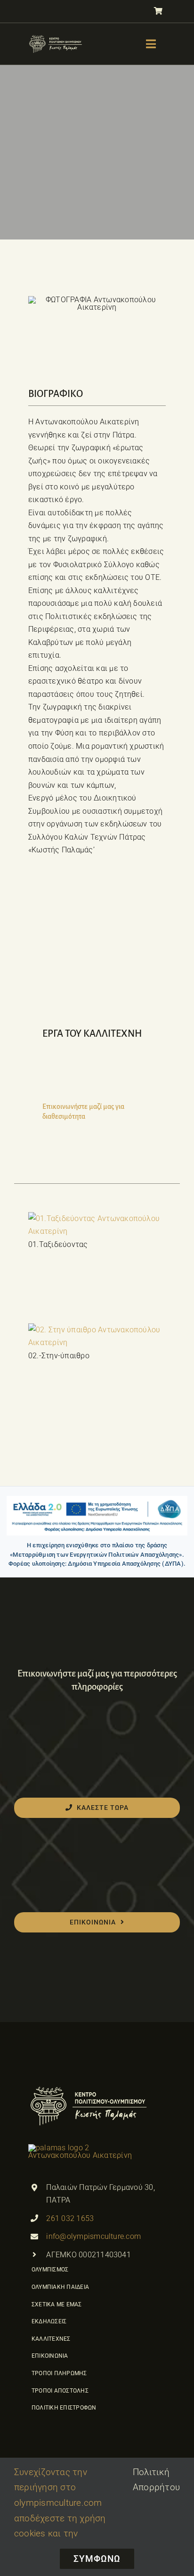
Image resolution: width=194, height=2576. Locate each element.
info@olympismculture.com (93, 2236)
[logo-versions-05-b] (56, 37)
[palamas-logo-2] (89, 2088)
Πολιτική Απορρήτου (156, 2480)
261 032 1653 (70, 2218)
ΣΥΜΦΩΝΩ (97, 2559)
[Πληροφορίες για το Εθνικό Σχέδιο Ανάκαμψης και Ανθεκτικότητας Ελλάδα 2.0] (97, 1516)
